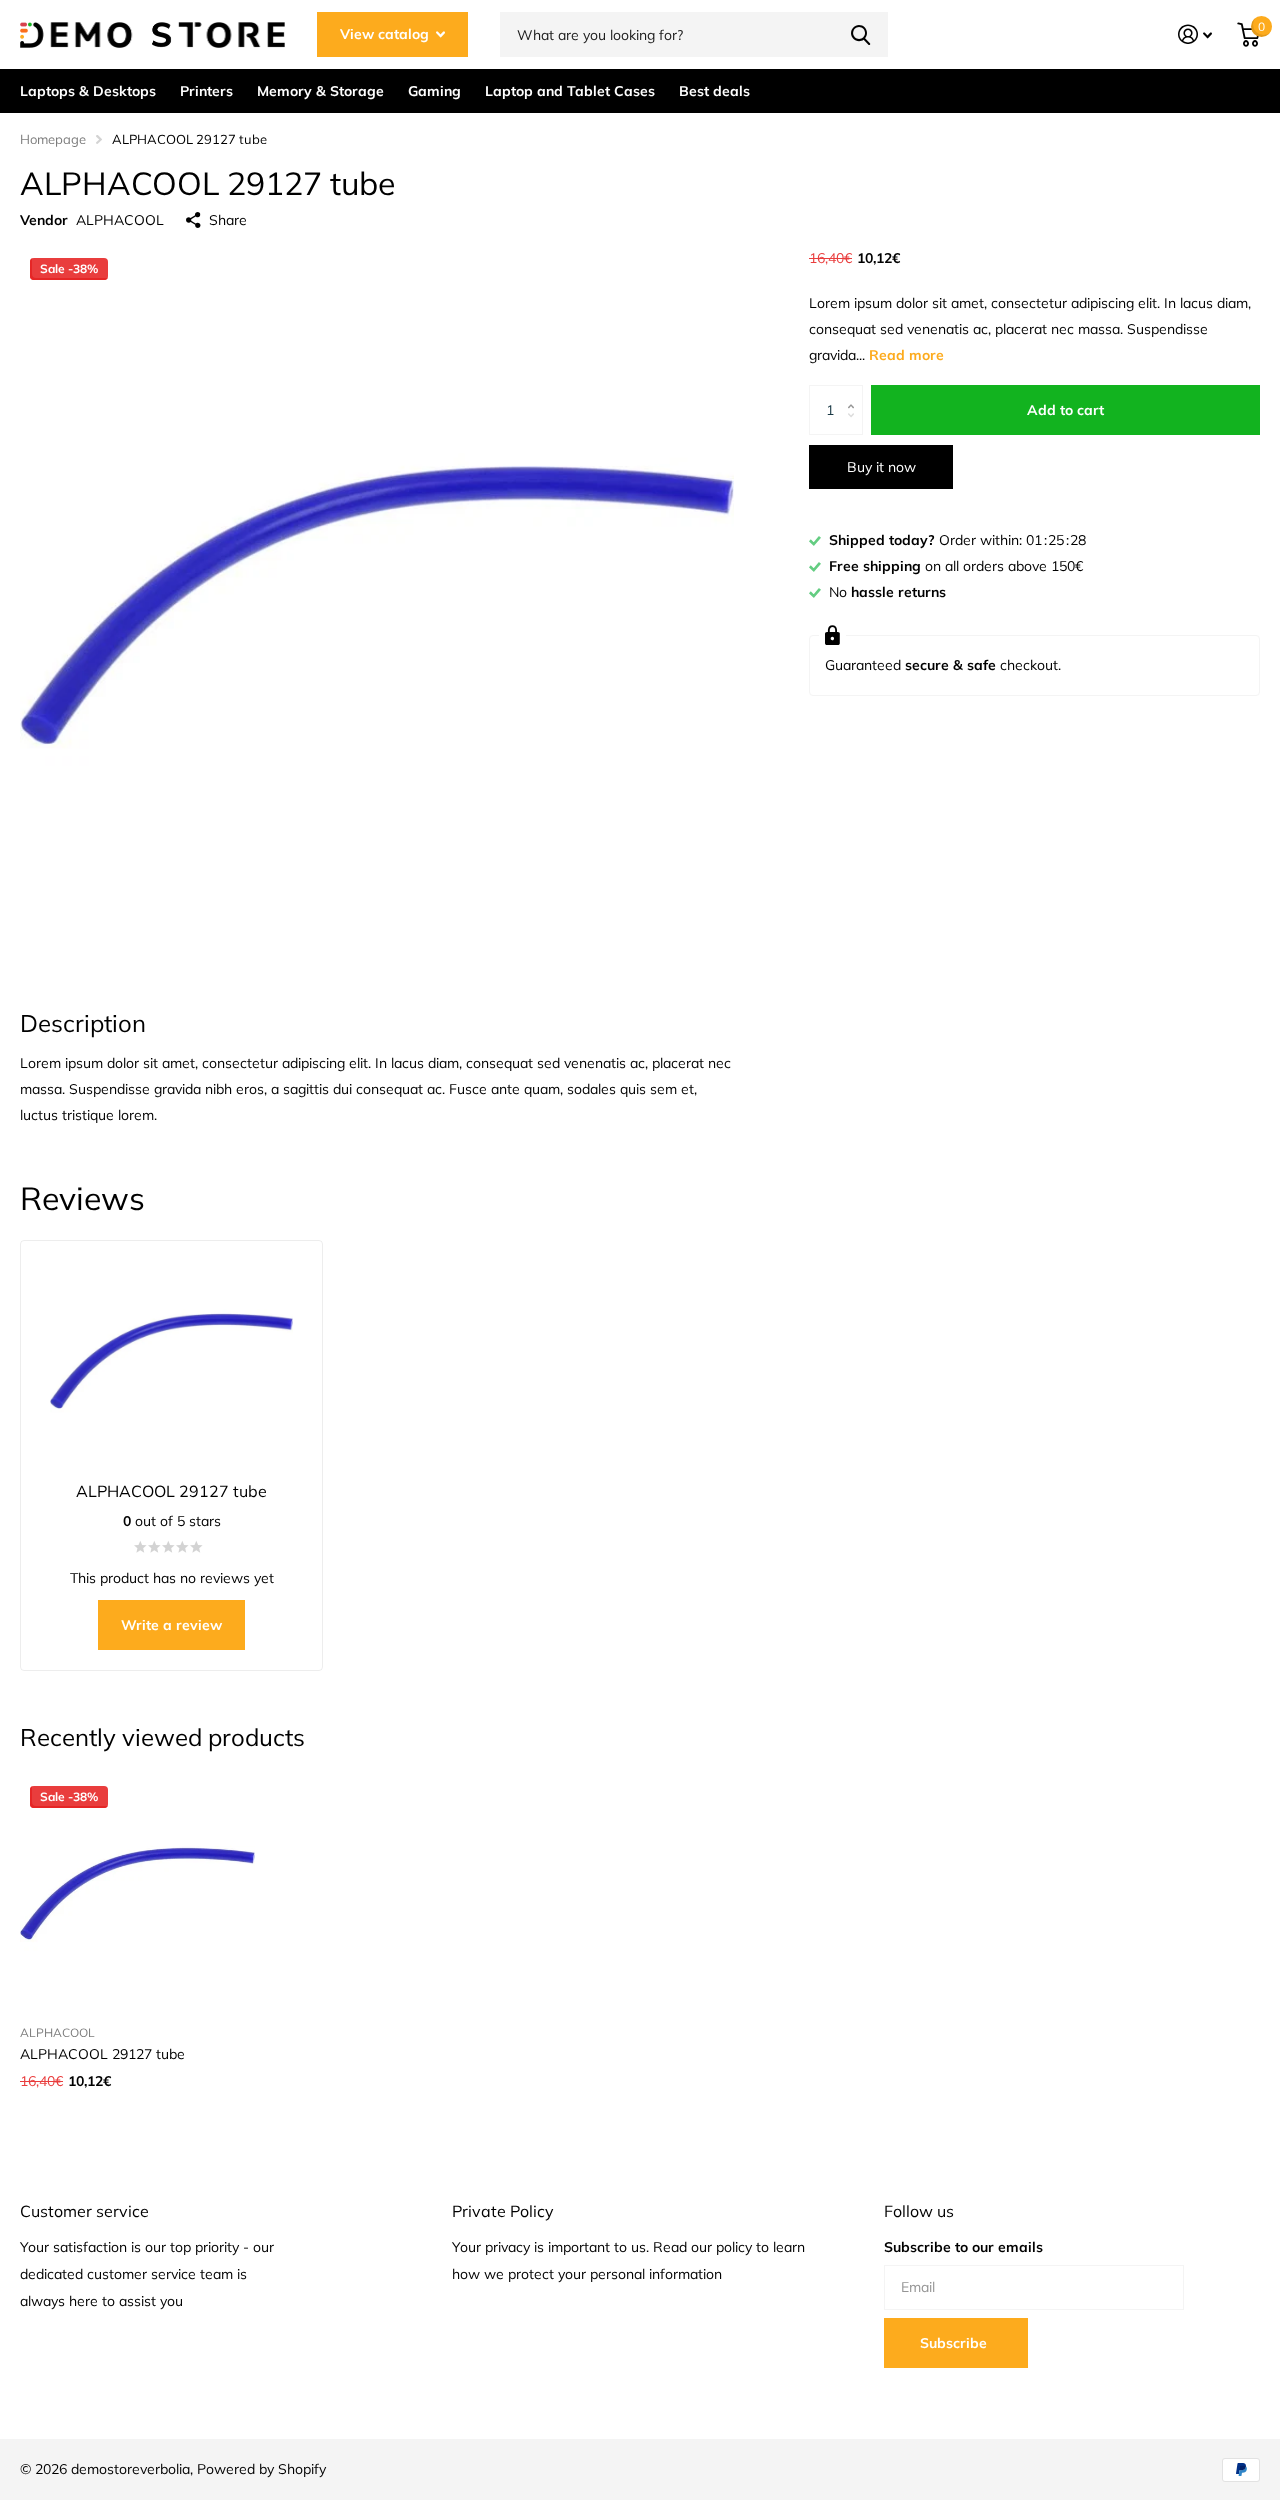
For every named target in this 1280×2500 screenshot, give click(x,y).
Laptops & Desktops (88, 91)
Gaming (434, 91)
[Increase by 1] (855, 392)
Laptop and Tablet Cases (570, 91)
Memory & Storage (320, 91)
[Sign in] (1195, 34)
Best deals (714, 91)
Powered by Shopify (261, 2469)
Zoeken (860, 34)
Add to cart (1065, 410)
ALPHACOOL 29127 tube (102, 2054)
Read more (906, 355)
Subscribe (955, 2343)
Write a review (171, 1625)
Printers (206, 91)
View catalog (386, 34)
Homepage (53, 139)
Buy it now (881, 467)
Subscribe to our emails (963, 2247)
